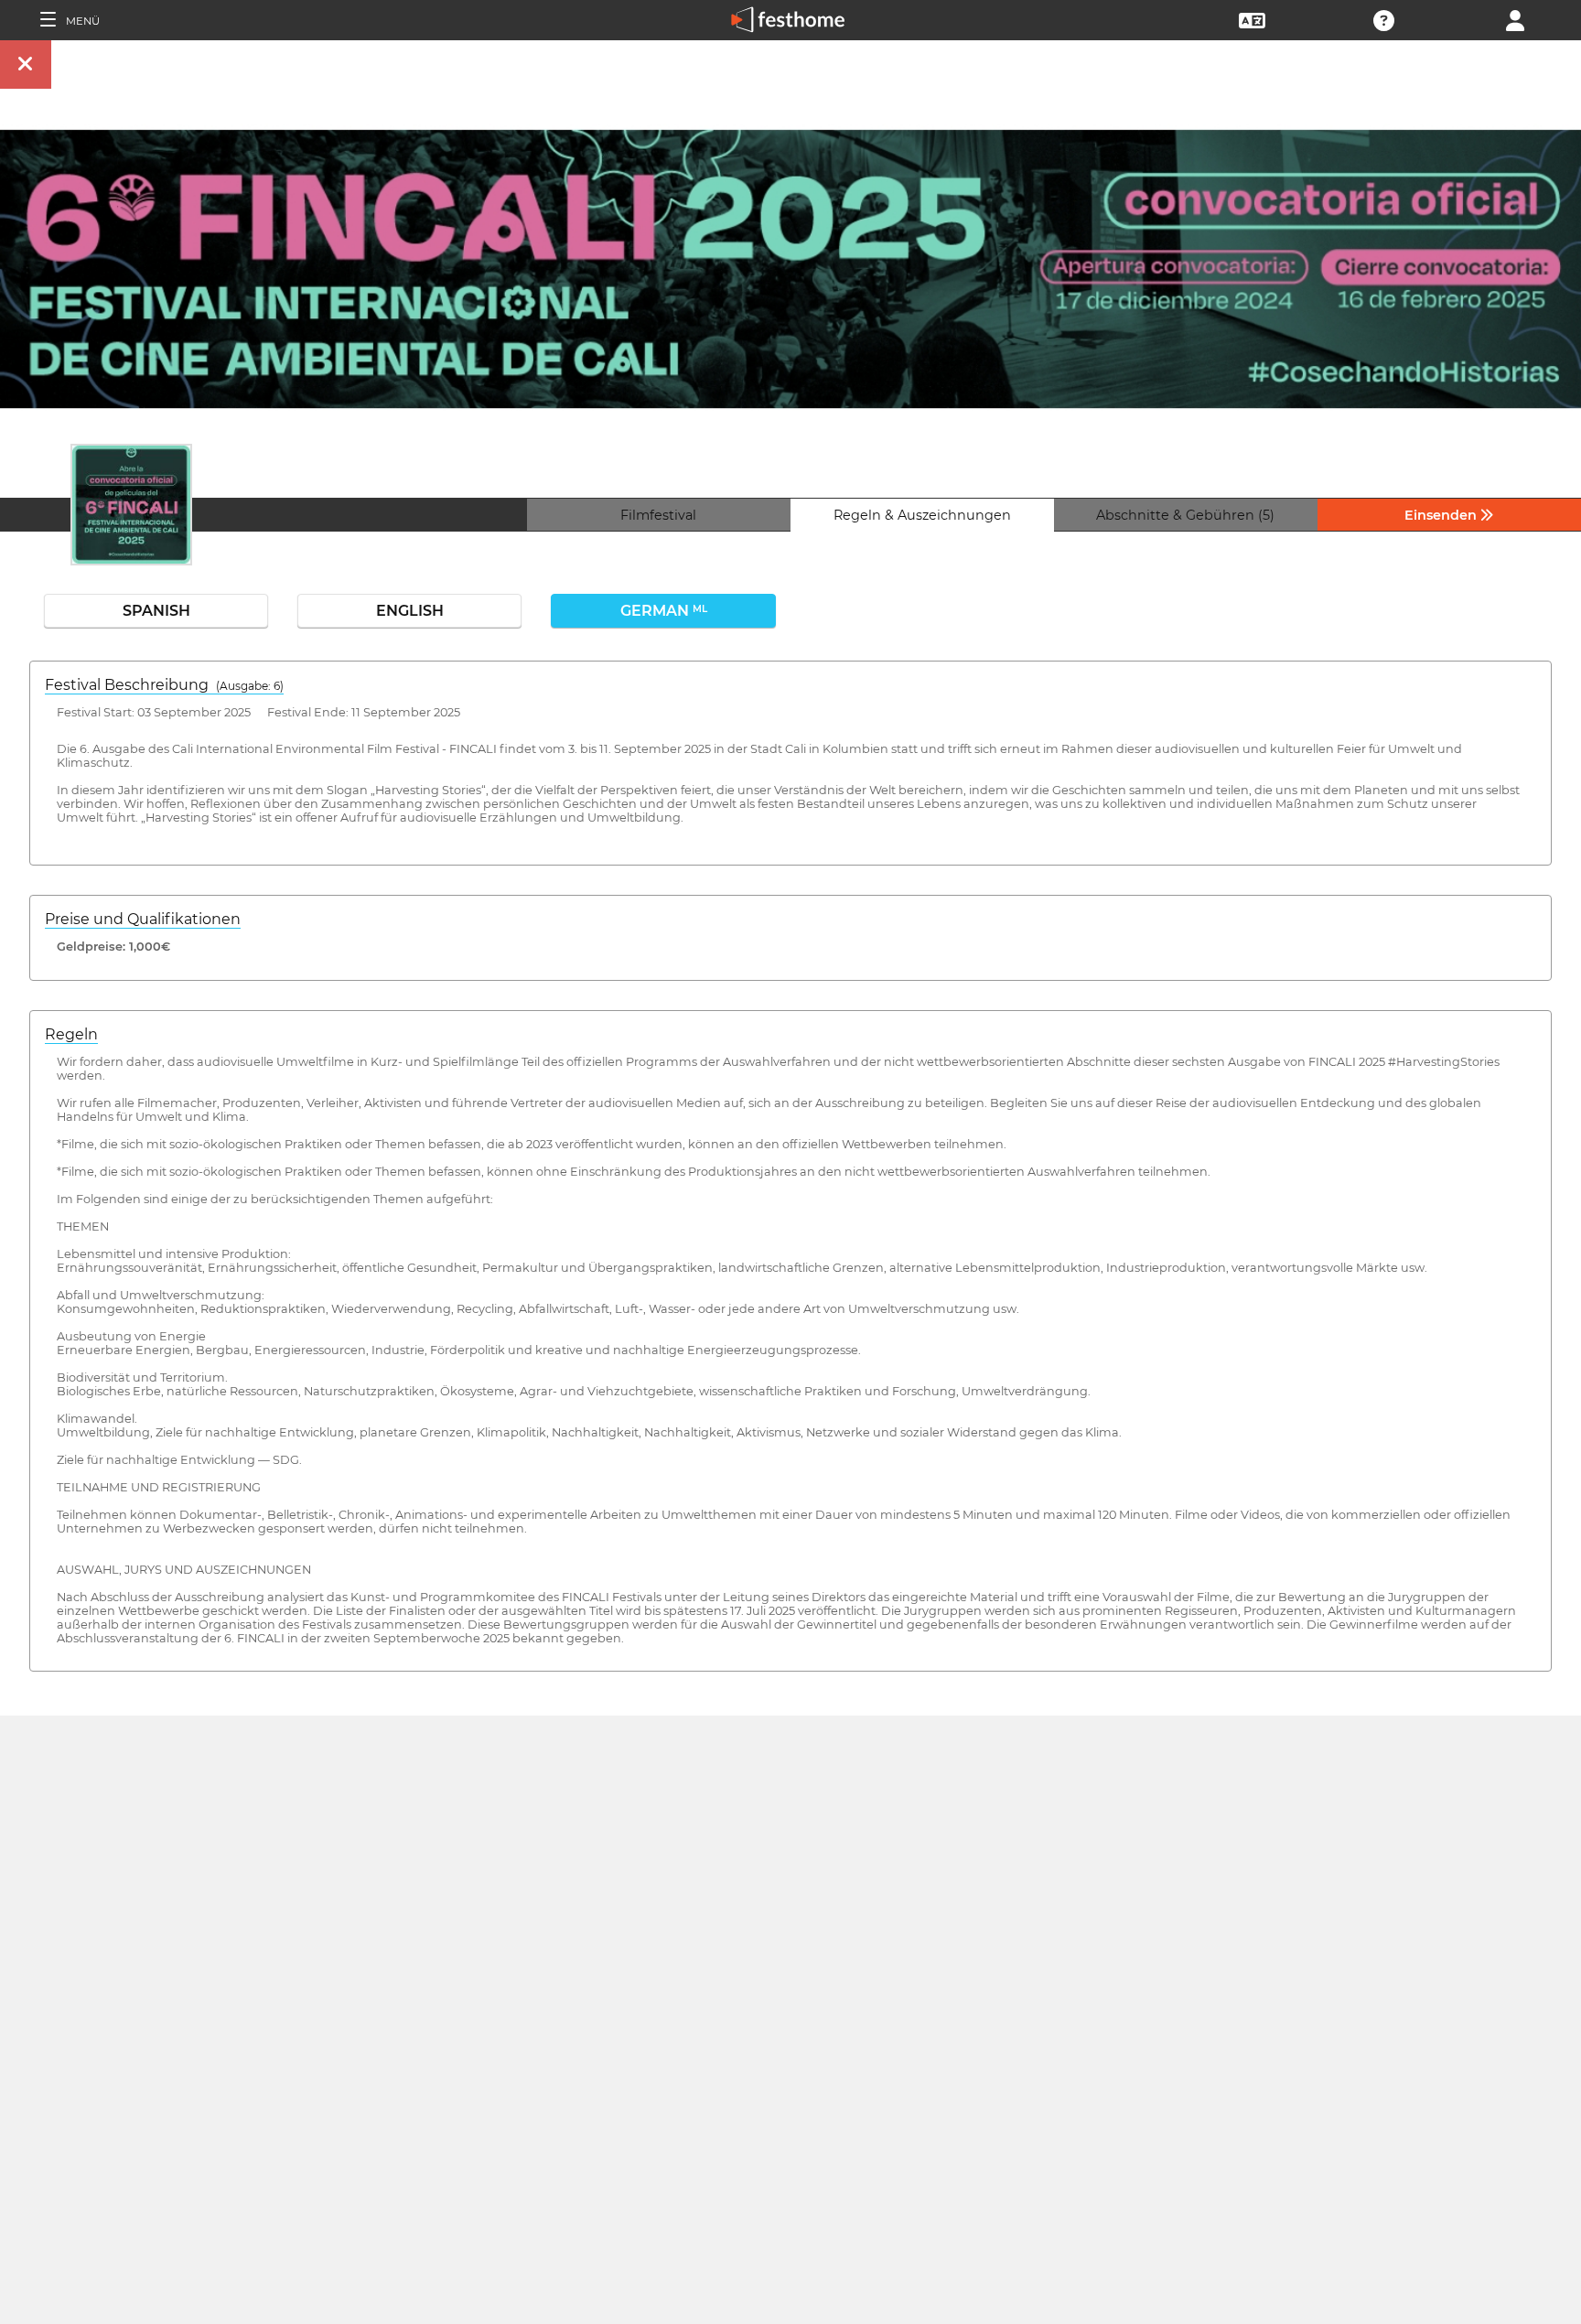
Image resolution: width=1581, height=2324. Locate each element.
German (664, 611)
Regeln (71, 1034)
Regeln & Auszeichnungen (922, 515)
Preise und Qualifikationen (143, 919)
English (410, 611)
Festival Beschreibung (164, 685)
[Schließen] (26, 65)
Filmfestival (658, 515)
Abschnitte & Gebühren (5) (1185, 515)
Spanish (156, 611)
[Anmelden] (1515, 19)
